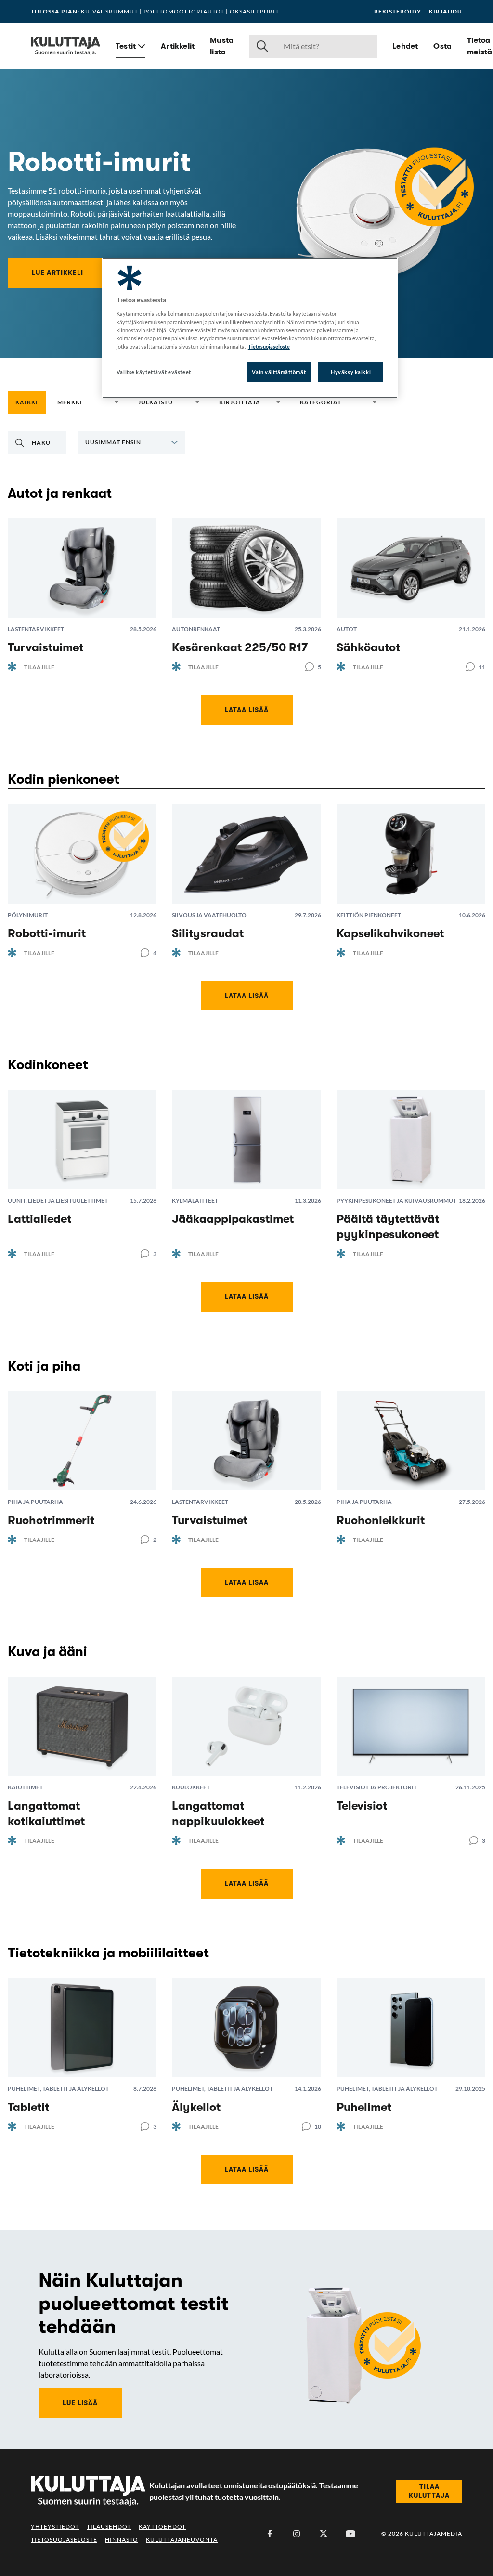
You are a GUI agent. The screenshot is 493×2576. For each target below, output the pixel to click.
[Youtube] (350, 2534)
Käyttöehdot (162, 2527)
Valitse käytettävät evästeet (154, 372)
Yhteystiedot (55, 2527)
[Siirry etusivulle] (65, 46)
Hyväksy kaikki (351, 372)
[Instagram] (297, 2534)
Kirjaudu (446, 12)
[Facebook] (270, 2534)
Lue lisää (80, 2403)
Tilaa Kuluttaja (429, 2491)
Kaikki (27, 402)
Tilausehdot (109, 2527)
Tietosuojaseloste (64, 2540)
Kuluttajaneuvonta (182, 2540)
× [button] (102, 402)
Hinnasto (122, 2540)
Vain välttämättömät (279, 372)
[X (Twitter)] (324, 2534)
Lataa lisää (247, 710)
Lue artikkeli (58, 272)
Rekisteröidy (398, 12)
